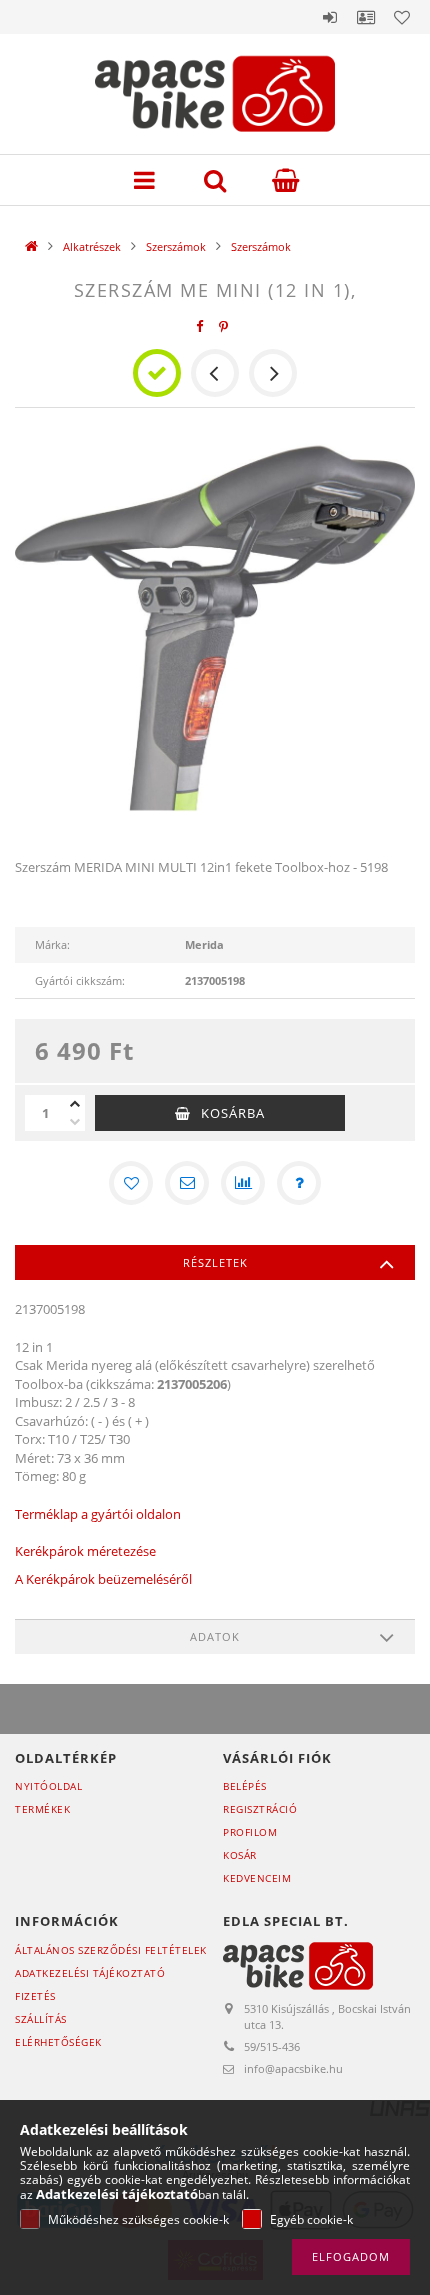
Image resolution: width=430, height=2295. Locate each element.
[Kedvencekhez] (131, 1183)
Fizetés (35, 1996)
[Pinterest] (224, 326)
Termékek (42, 1809)
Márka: (52, 944)
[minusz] (75, 1122)
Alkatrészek (92, 246)
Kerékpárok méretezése (85, 1551)
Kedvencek (402, 17)
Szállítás (41, 2019)
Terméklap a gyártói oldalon (98, 1514)
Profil (366, 17)
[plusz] (75, 1104)
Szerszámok (176, 246)
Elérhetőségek (58, 2042)
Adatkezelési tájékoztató (90, 1973)
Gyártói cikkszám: (80, 980)
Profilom (250, 1832)
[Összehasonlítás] (243, 1183)
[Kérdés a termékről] (299, 1183)
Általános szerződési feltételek (111, 1950)
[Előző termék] (215, 373)
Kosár (240, 1855)
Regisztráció (260, 1809)
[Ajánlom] (187, 1183)
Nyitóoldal (48, 1786)
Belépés (330, 17)
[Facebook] (200, 326)
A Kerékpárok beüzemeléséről (103, 1579)
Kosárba (233, 1113)
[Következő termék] (273, 373)
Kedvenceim (257, 1878)
